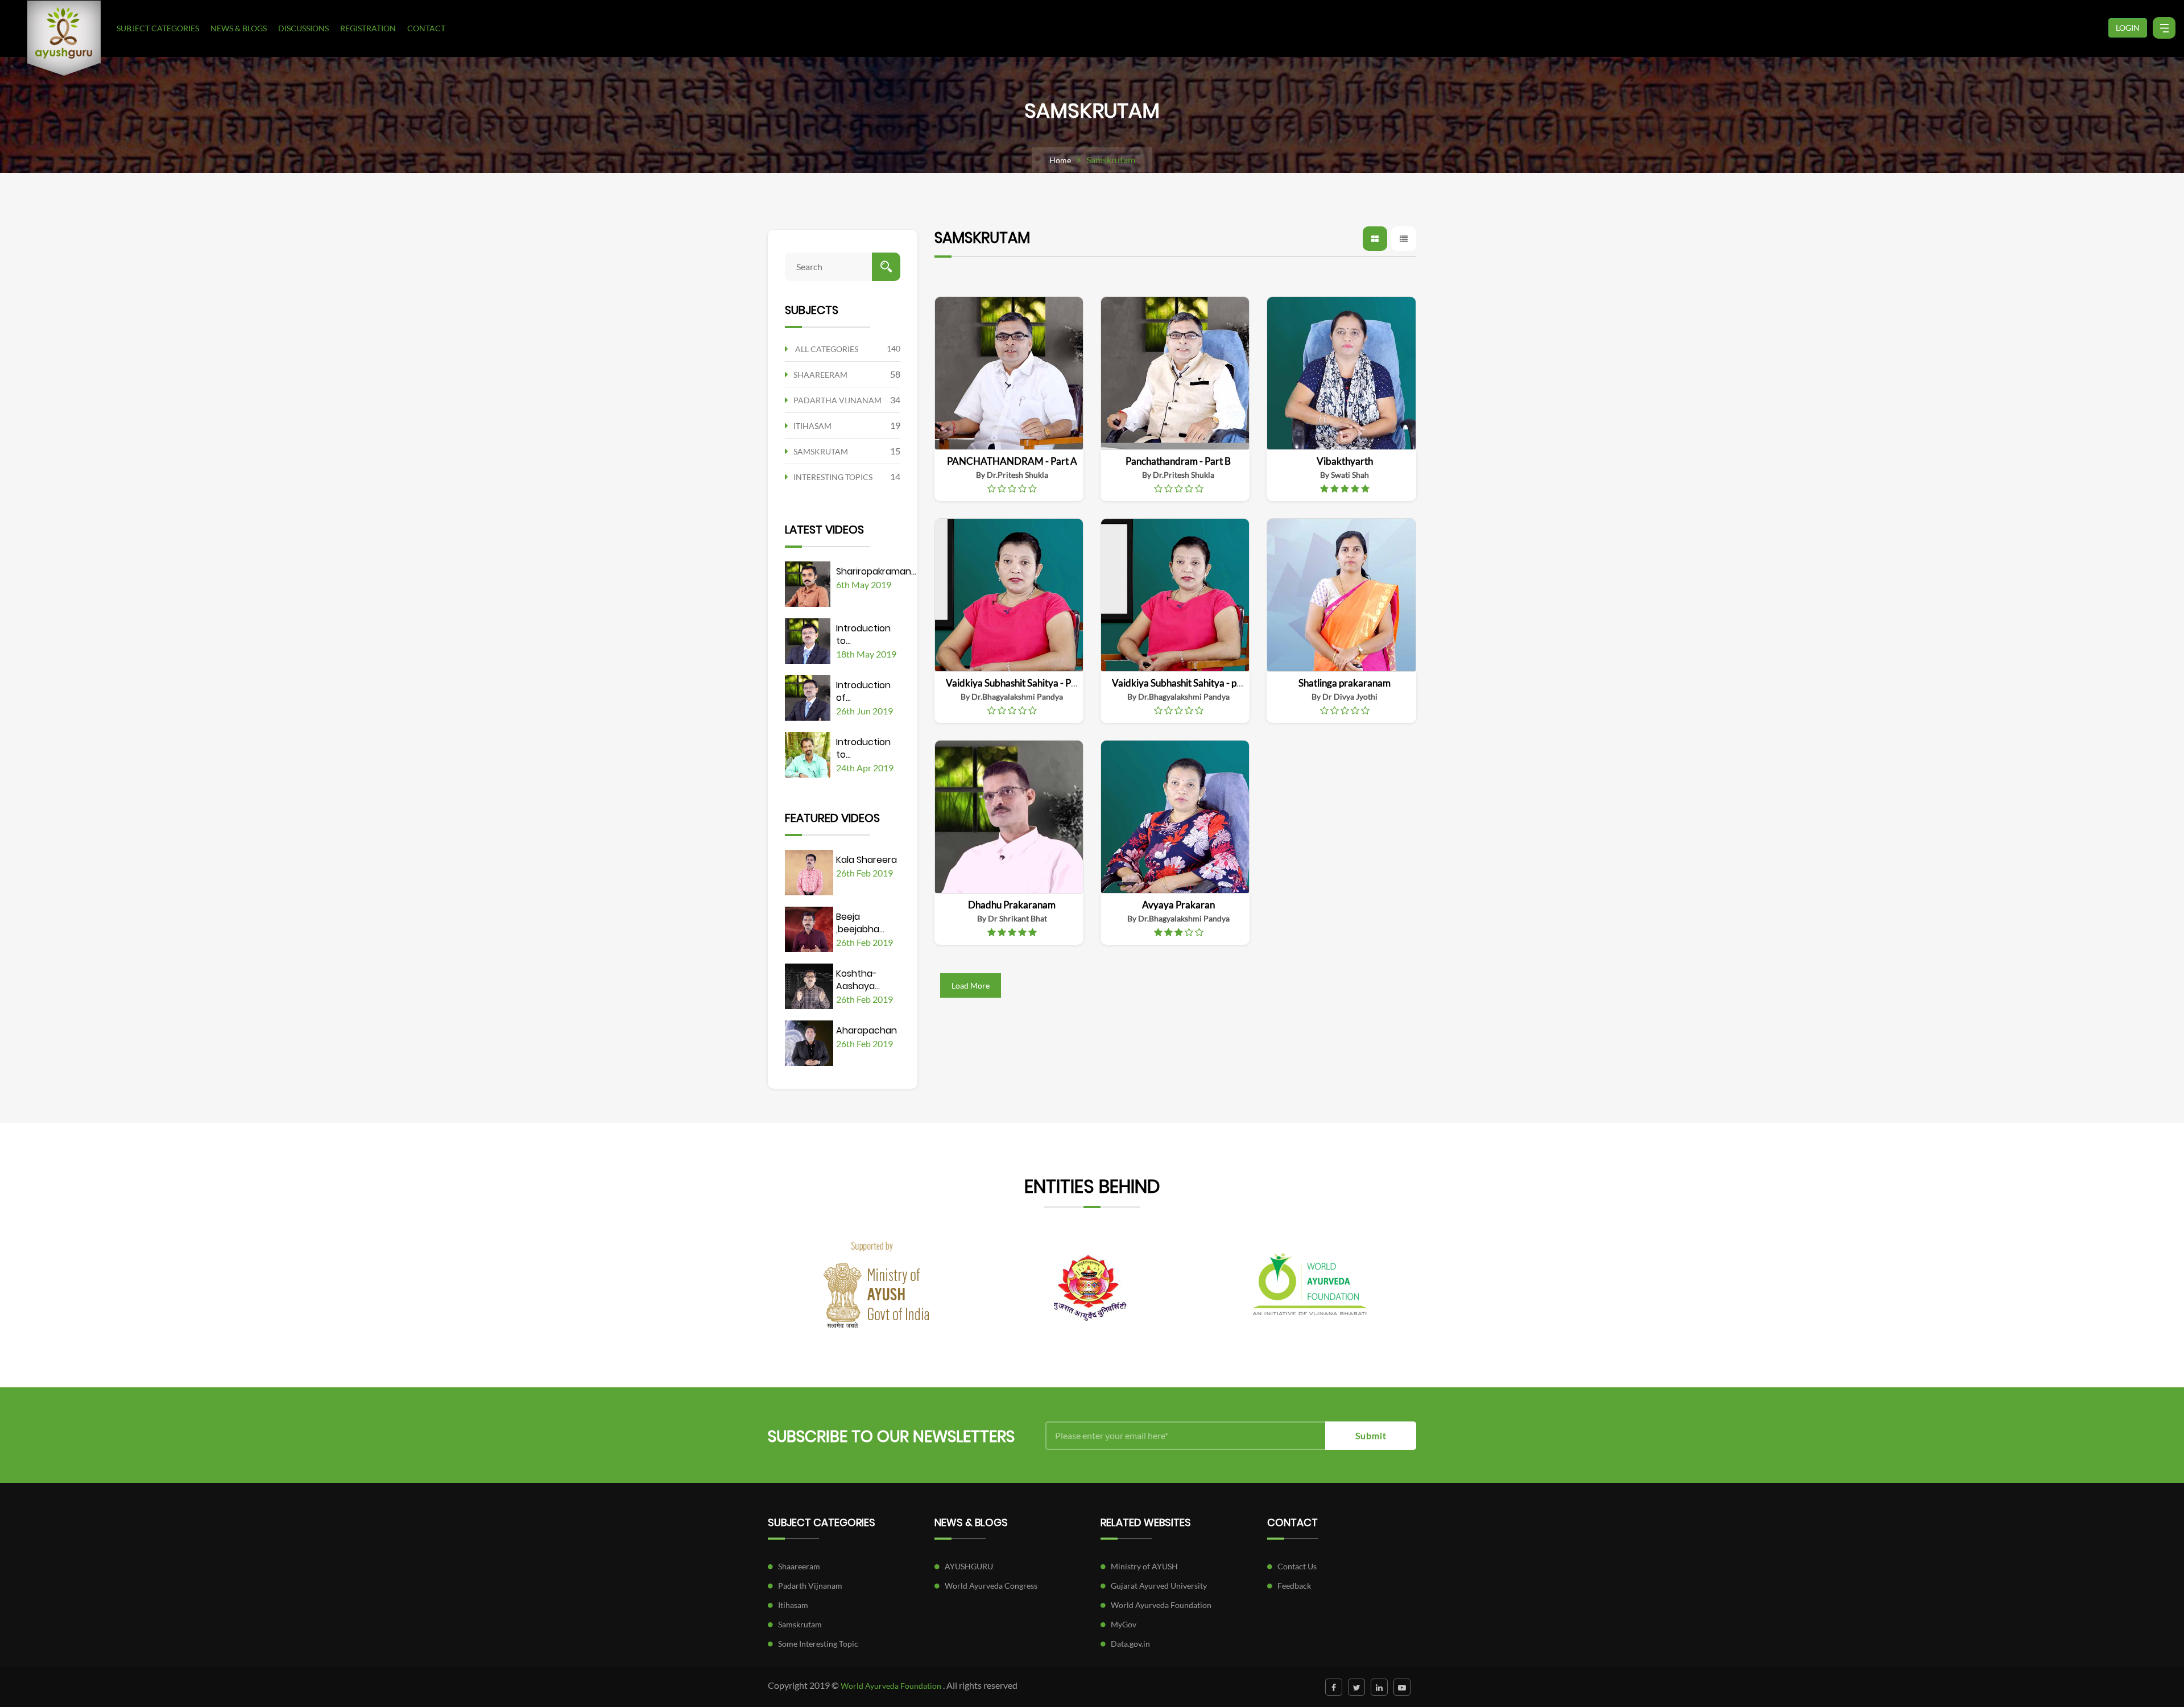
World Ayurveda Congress (991, 1586)
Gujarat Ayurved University (1159, 1586)
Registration (368, 28)
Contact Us (1297, 1566)
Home (1060, 160)
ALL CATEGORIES (827, 349)
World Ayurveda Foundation (1161, 1605)
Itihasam (793, 1605)
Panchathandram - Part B (1178, 461)
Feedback (1294, 1586)
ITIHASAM (812, 426)
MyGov (1124, 1624)
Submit (1371, 1435)
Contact (426, 28)
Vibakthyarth (1345, 461)
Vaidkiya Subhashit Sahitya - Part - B (1021, 683)
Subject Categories (158, 28)
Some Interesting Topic (818, 1644)
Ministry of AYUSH (1144, 1566)
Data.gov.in (1130, 1644)
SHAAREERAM (820, 375)
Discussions (303, 28)
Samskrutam (800, 1624)
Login (2128, 28)
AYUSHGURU (969, 1566)
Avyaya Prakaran (1178, 905)
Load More (971, 985)
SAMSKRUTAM (821, 451)
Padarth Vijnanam (810, 1586)
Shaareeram (799, 1566)
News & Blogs (239, 28)
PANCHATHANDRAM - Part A (1012, 461)
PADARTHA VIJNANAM (837, 400)
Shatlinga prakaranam (1345, 683)
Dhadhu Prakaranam (1012, 905)
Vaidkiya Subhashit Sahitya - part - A (1187, 683)
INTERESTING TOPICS (833, 477)
